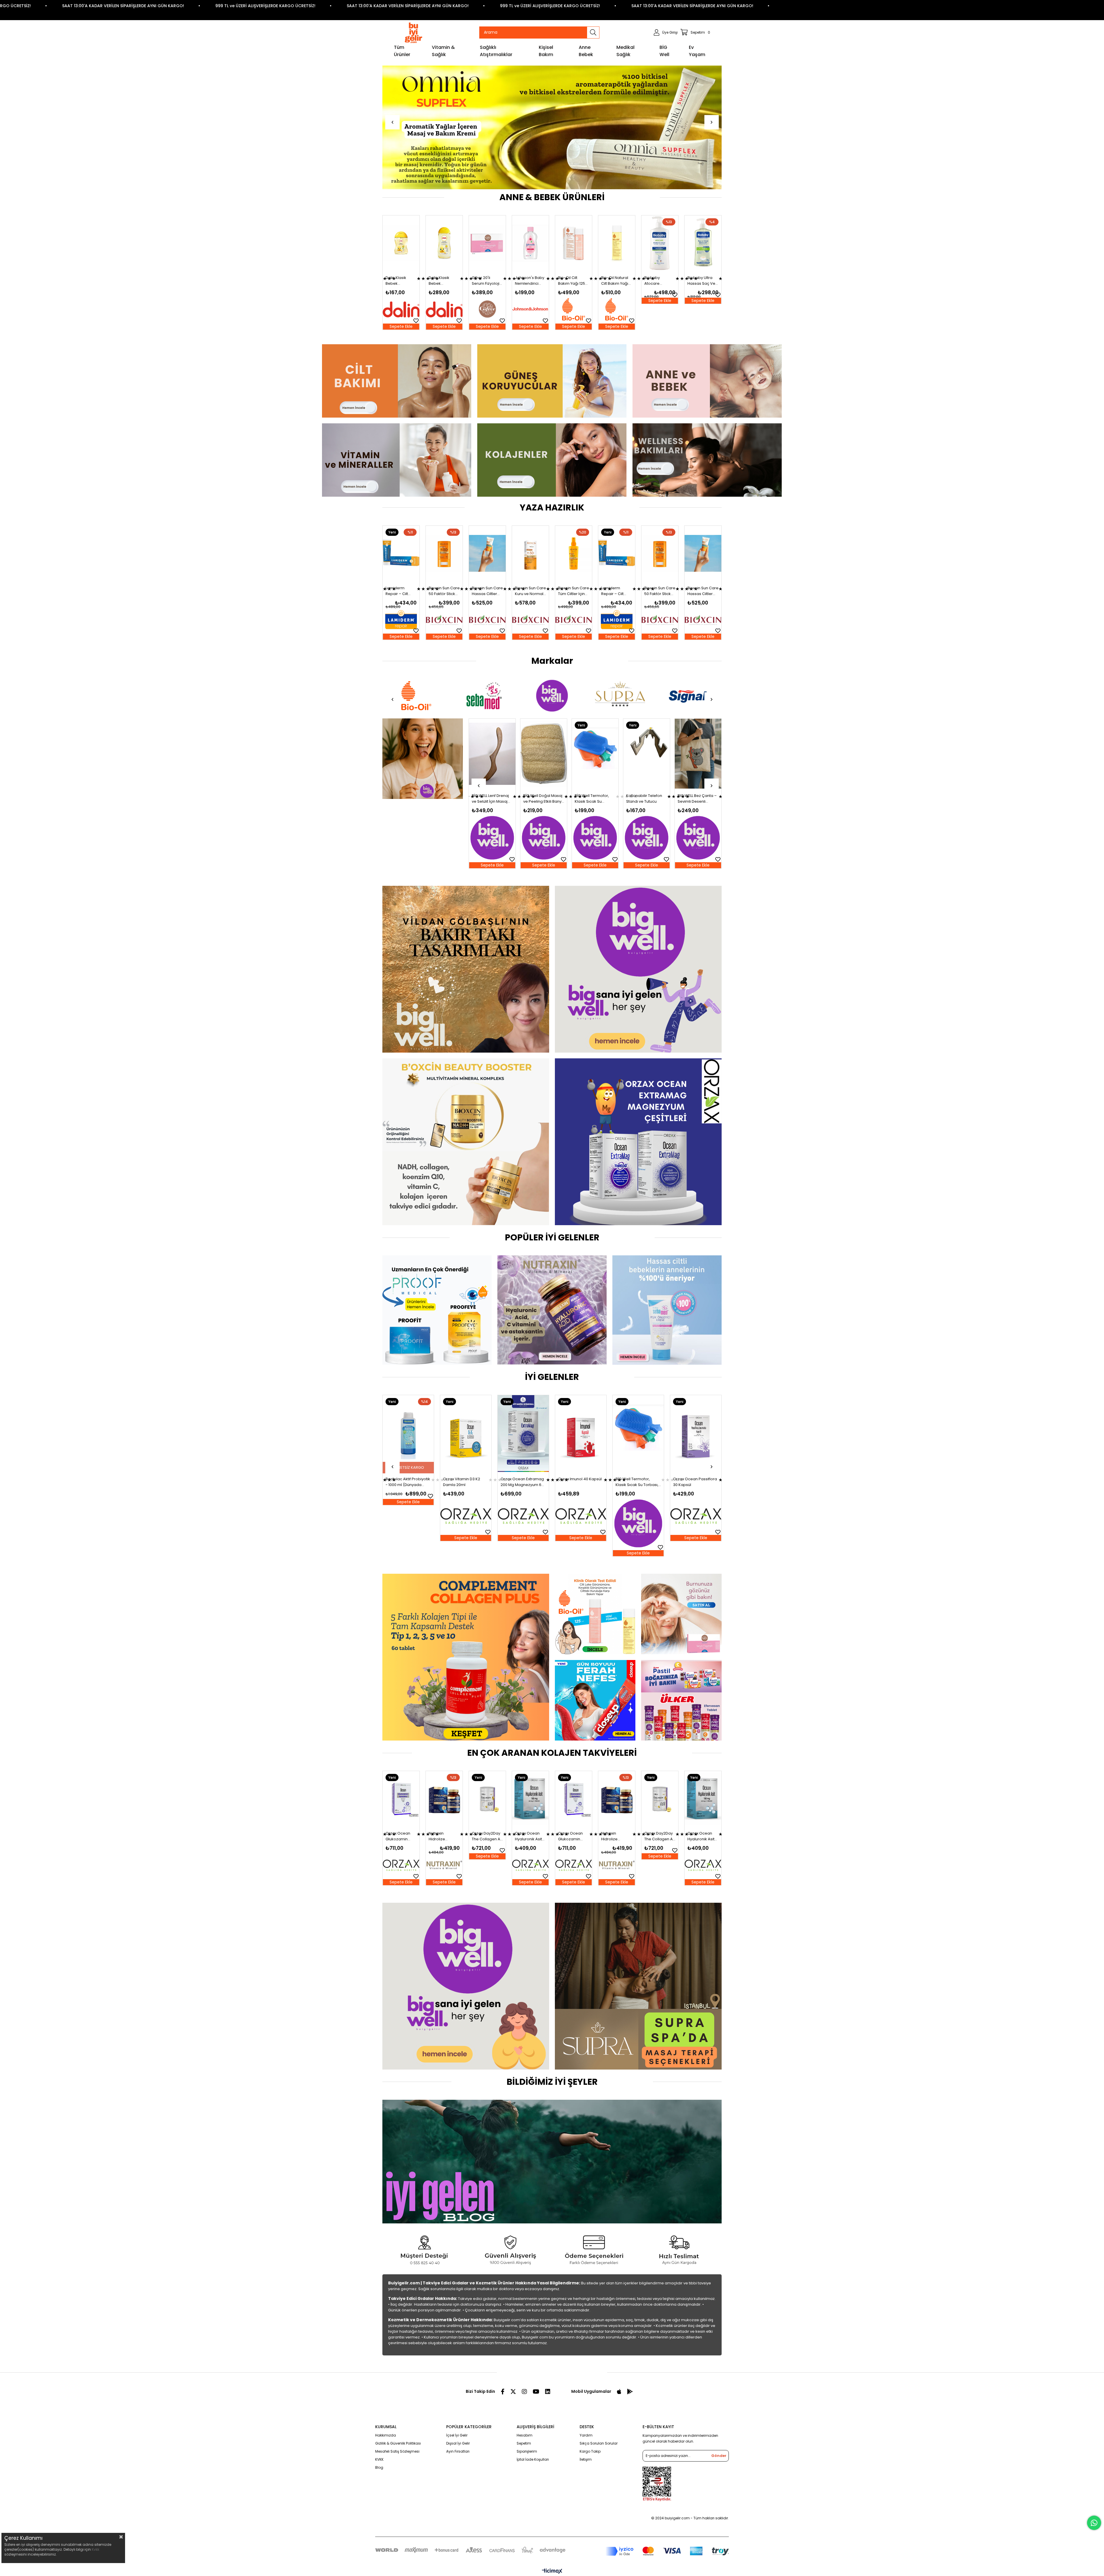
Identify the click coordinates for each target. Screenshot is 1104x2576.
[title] (397, 381)
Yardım (586, 2435)
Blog (379, 2467)
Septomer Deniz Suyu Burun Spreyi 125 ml (578, 1482)
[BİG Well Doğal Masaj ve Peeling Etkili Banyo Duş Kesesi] (647, 754)
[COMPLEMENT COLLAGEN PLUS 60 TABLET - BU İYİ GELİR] (466, 1657)
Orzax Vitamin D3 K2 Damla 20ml (692, 1482)
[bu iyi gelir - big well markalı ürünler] (638, 969)
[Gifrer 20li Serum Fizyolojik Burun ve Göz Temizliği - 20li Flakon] (574, 243)
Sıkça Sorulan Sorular (599, 2443)
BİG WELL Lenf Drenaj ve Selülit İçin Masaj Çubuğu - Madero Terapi (593, 799)
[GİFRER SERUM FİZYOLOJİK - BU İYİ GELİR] (681, 1614)
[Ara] (593, 32)
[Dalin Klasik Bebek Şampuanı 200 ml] (530, 243)
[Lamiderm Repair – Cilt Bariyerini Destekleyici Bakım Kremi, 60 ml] (401, 553)
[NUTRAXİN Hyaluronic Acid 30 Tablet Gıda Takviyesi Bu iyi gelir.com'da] (552, 1310)
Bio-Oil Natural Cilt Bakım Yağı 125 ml (701, 281)
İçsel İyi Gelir (457, 2435)
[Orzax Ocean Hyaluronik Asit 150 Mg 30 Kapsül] (444, 1799)
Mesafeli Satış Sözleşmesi (397, 2451)
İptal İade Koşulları (533, 2459)
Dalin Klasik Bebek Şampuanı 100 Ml (487, 281)
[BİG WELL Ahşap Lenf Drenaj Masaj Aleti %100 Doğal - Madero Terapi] (544, 754)
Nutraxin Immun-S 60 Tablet (520, 1482)
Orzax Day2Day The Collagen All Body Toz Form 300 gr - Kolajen (401, 1836)
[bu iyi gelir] (707, 460)
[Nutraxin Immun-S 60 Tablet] (523, 1434)
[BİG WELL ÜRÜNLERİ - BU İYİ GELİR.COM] (466, 1986)
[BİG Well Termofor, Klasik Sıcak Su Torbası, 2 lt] (698, 754)
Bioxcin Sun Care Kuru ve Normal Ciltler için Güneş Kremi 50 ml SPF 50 (530, 591)
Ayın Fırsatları (458, 2451)
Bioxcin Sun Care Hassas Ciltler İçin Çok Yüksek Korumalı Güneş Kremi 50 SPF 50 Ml (487, 591)
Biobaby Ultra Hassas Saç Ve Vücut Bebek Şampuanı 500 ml (443, 281)
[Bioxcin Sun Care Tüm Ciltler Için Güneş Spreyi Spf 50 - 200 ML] (574, 553)
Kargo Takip (590, 2451)
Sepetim (524, 2443)
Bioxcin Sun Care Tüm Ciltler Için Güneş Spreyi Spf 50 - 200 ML (574, 591)
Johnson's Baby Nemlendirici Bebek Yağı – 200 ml (616, 281)
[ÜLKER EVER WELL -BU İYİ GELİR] (681, 1700)
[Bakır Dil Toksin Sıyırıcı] (423, 759)
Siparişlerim (527, 2451)
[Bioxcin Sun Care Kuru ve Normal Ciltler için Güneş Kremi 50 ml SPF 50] (530, 553)
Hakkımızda (386, 2435)
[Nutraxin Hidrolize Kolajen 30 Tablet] (530, 1799)
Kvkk (95, 2549)
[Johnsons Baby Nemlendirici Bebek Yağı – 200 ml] (617, 243)
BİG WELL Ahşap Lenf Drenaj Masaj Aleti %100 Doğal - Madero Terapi (543, 799)
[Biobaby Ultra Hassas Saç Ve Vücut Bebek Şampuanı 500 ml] (444, 243)
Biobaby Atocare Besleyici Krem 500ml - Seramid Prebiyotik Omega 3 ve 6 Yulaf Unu (399, 281)
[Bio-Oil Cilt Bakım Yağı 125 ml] (660, 243)
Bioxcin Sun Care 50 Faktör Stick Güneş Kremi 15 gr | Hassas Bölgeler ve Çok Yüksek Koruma (444, 591)
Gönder (719, 2456)
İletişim (586, 2459)
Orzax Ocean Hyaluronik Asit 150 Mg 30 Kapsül (442, 1836)
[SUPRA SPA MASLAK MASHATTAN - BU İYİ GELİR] (638, 1986)
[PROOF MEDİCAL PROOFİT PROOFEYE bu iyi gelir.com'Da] (437, 1310)
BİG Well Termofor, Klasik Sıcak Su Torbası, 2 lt (695, 799)
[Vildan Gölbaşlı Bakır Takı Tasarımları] (466, 969)
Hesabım (525, 2435)
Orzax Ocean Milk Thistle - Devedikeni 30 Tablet (408, 1482)
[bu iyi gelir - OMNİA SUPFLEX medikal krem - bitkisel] (552, 127)
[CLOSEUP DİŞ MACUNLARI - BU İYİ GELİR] (595, 1700)
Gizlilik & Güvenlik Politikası (398, 2443)
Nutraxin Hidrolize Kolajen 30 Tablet (525, 1836)
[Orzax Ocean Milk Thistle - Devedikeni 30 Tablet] (408, 1434)
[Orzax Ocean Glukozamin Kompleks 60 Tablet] (487, 1799)
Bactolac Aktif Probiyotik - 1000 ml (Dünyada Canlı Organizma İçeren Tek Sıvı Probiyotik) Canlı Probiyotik (638, 1482)
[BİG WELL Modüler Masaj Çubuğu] (492, 754)
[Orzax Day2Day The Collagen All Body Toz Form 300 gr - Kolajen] (401, 1799)
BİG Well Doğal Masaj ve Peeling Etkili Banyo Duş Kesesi (647, 799)
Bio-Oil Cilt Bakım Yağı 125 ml (658, 281)
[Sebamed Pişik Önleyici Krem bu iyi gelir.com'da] (667, 1310)
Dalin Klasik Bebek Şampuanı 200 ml (528, 281)
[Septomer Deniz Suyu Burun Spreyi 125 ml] (581, 1434)
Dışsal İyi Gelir (458, 2443)
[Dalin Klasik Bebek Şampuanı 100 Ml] (487, 243)
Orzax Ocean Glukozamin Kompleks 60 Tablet (484, 1836)
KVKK (379, 2459)
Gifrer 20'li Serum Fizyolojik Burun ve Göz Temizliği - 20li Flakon (573, 281)
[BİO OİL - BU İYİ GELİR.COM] (595, 1614)
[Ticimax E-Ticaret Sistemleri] (552, 2572)
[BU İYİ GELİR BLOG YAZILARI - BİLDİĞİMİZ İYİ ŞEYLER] (552, 2162)
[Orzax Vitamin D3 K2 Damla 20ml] (696, 1434)
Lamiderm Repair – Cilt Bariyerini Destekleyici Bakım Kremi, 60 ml (400, 591)
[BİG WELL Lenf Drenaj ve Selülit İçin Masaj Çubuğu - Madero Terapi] (595, 754)
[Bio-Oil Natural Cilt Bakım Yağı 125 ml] (703, 243)
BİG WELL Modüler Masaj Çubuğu (488, 799)
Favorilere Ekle (416, 295)
